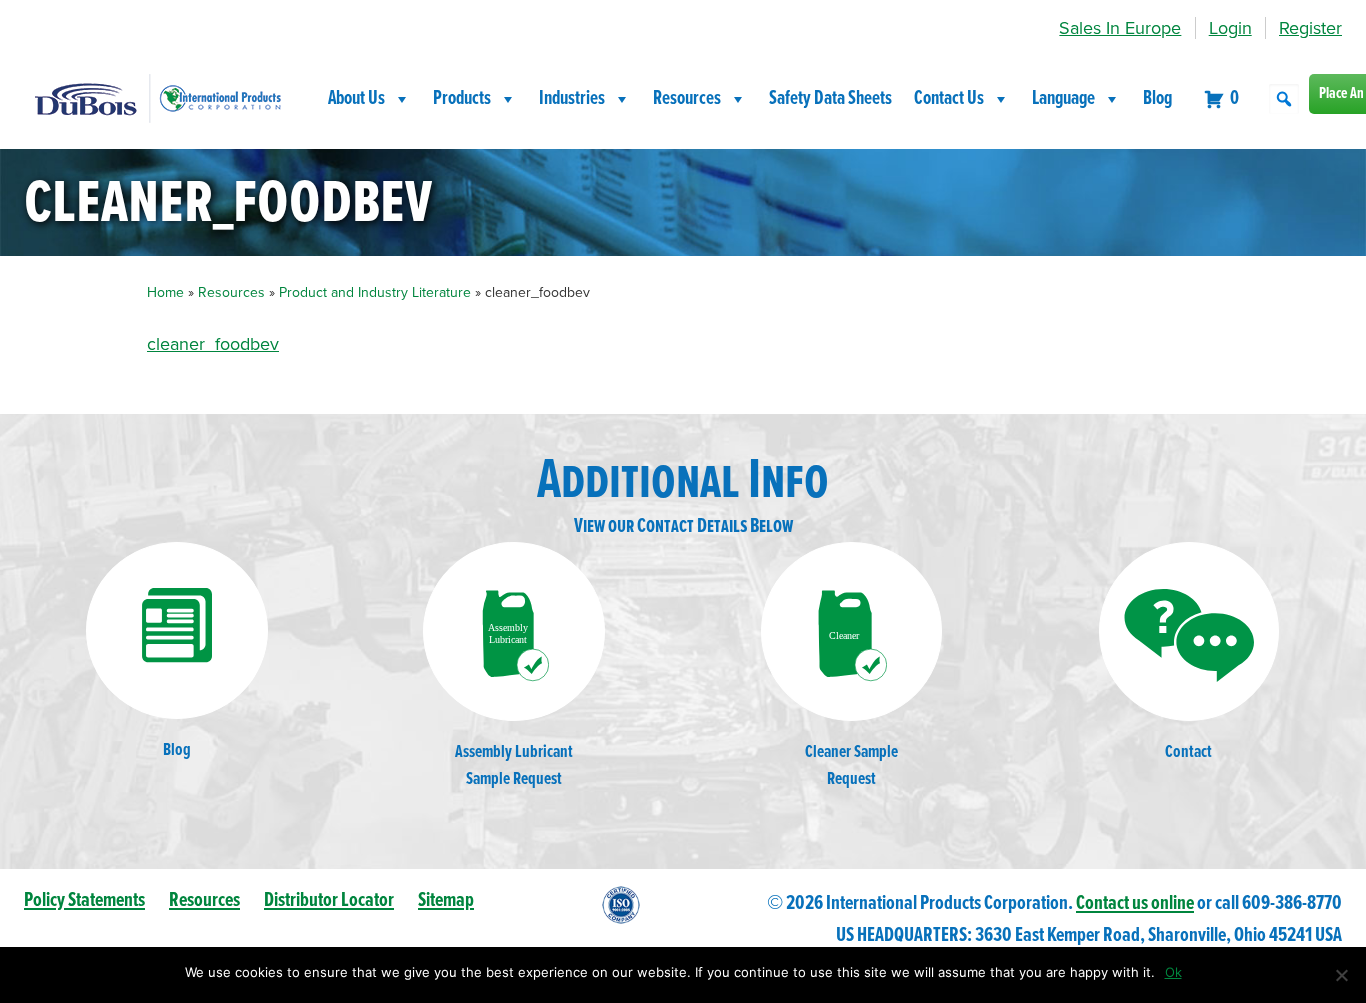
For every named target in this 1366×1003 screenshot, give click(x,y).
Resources (687, 99)
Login (1230, 28)
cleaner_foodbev (213, 344)
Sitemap (446, 900)
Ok (1173, 972)
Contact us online (1135, 903)
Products (462, 99)
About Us (356, 99)
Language (1063, 99)
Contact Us (949, 99)
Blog (1157, 99)
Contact (1188, 752)
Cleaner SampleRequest (851, 766)
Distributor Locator (329, 900)
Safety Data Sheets (830, 99)
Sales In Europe (1120, 28)
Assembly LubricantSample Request (514, 766)
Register (1310, 28)
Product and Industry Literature (375, 292)
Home (165, 292)
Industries (572, 99)
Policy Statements (84, 900)
